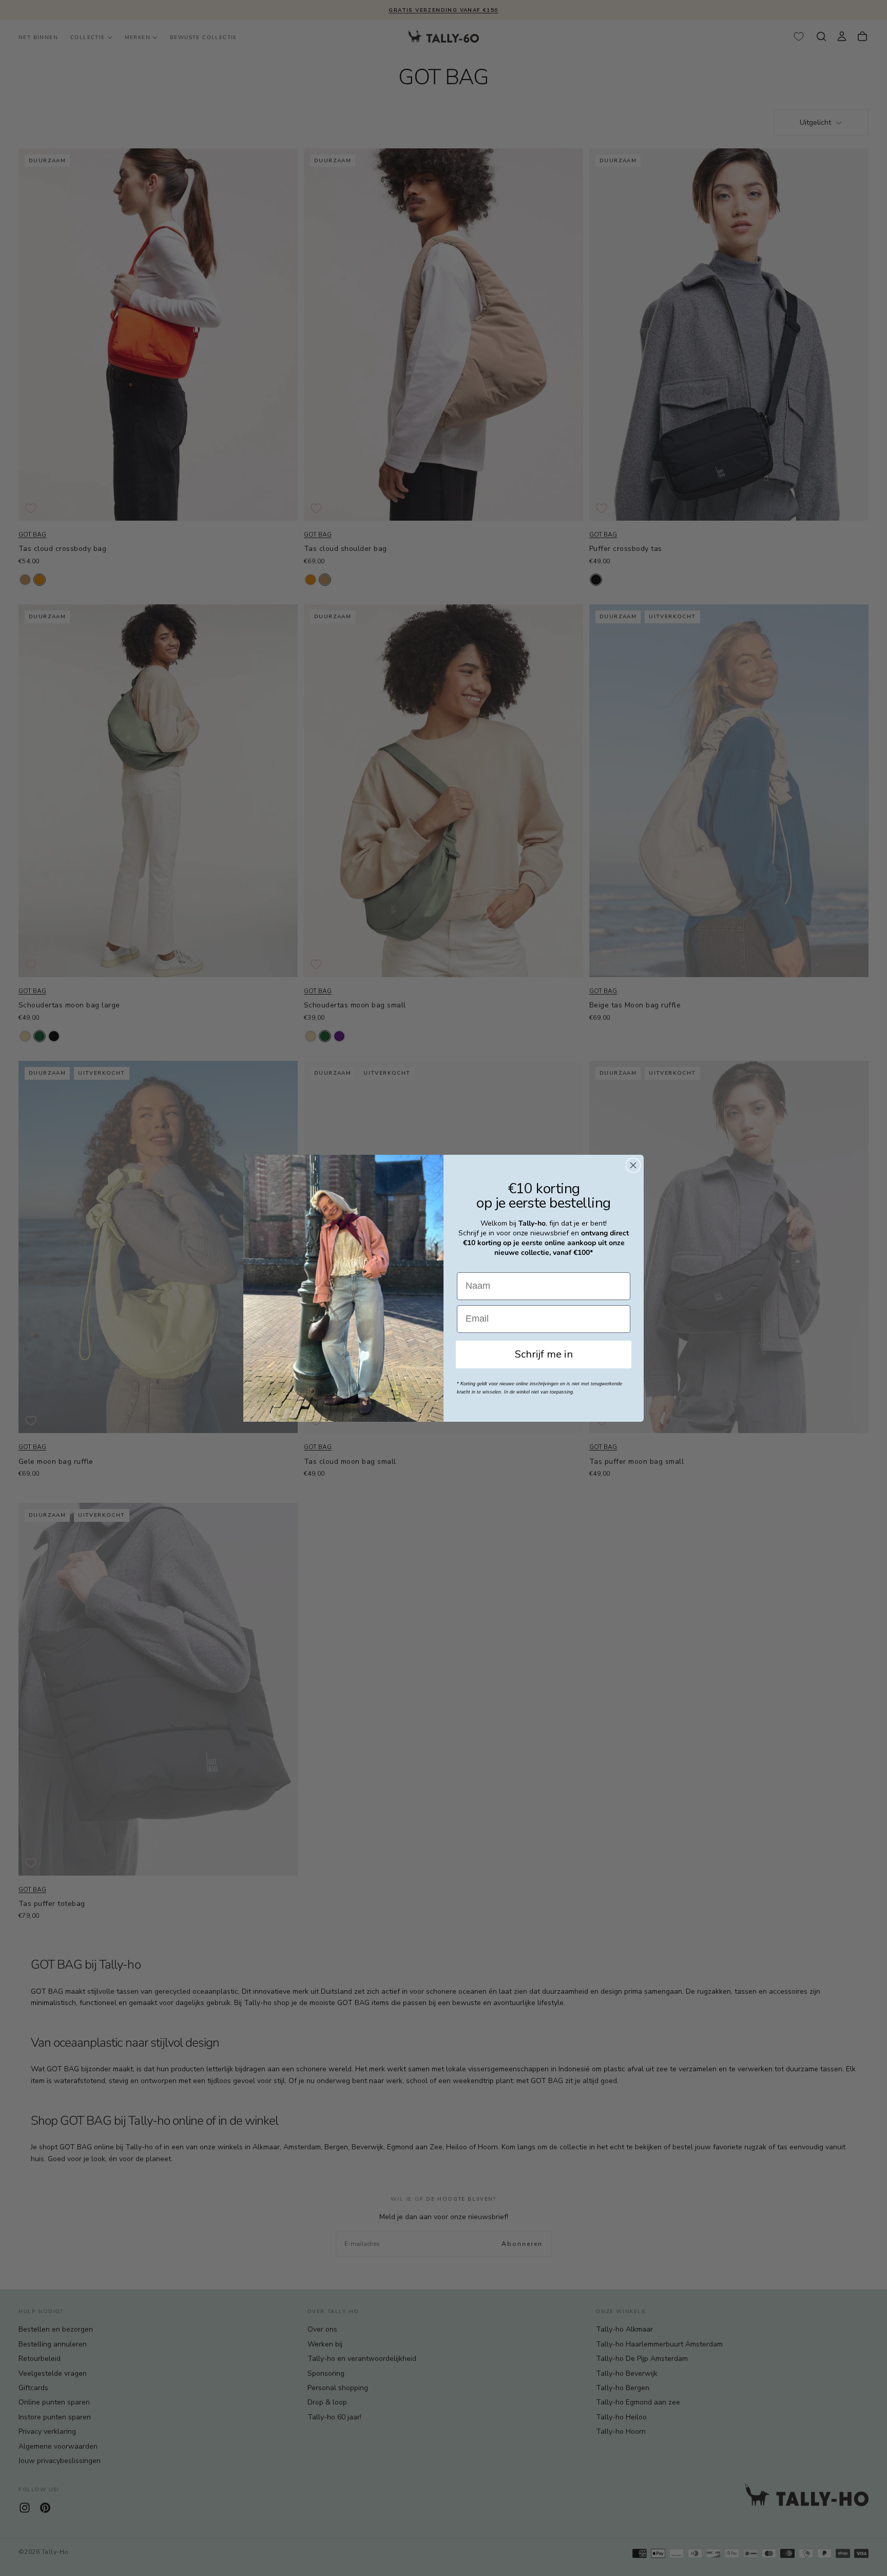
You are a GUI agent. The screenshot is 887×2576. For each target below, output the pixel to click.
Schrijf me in (544, 1354)
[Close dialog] (633, 1165)
